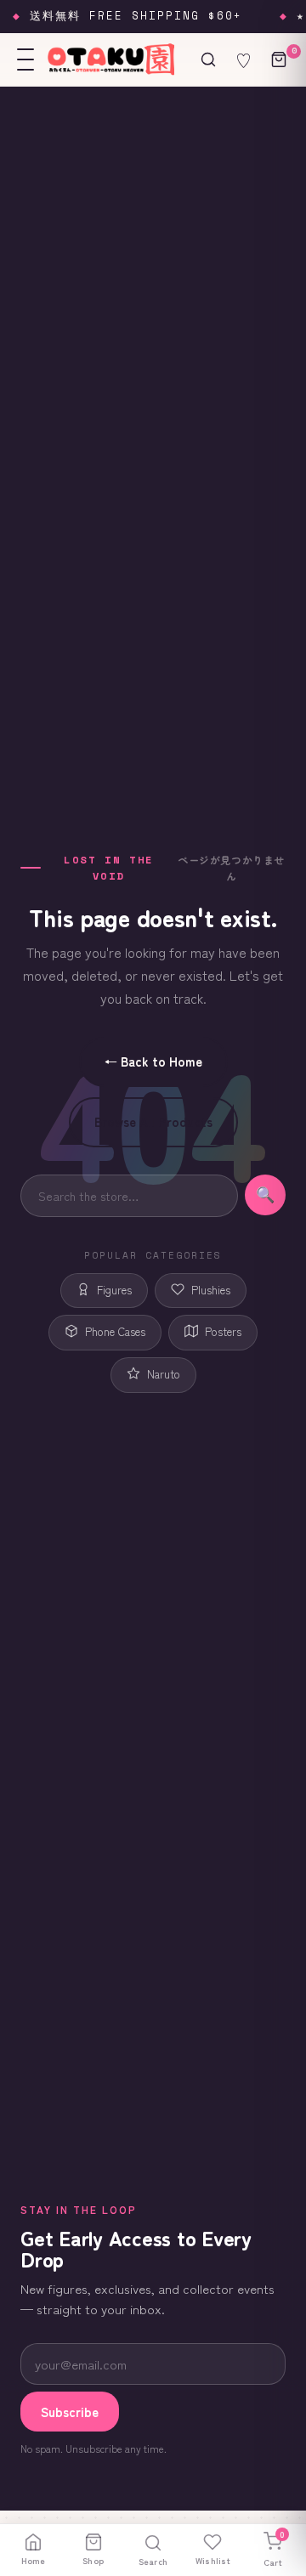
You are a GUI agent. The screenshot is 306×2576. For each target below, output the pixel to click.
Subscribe (70, 2412)
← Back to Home (153, 1061)
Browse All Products (153, 1121)
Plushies (211, 1290)
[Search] (208, 59)
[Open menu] (25, 59)
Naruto (164, 1374)
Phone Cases (115, 1331)
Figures (114, 1290)
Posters (223, 1331)
